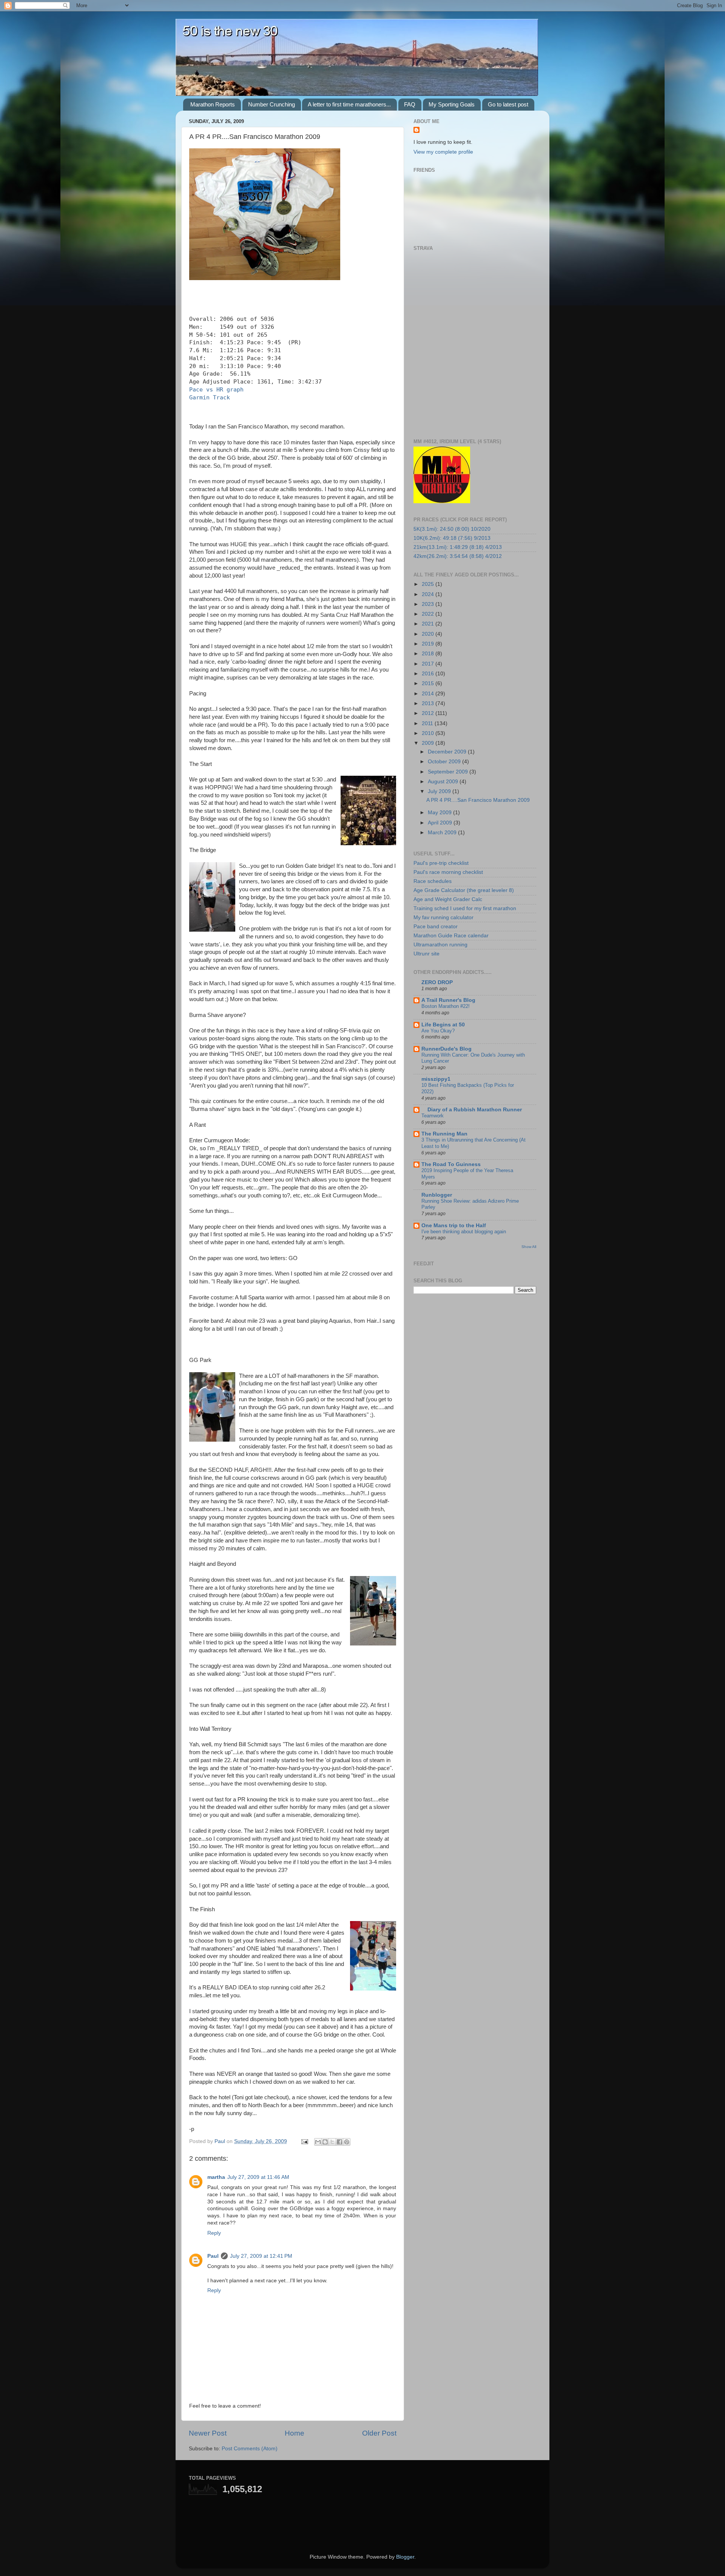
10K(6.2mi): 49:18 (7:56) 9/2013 (452, 538)
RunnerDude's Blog (447, 1049)
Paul (213, 2256)
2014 (429, 694)
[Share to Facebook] (339, 2142)
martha (216, 2177)
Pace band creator (436, 927)
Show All (529, 1247)
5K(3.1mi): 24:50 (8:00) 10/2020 (452, 529)
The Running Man (444, 1134)
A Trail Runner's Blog (448, 1000)
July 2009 (440, 791)
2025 (429, 584)
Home (295, 2433)
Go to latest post (508, 104)
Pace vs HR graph (216, 390)
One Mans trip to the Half (454, 1226)
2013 (429, 703)
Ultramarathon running (440, 945)
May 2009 (440, 813)
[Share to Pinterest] (347, 2142)
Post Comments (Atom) (250, 2449)
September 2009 (449, 772)
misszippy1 (436, 1079)
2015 (429, 683)
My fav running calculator (443, 917)
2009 (429, 743)
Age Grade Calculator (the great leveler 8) (464, 890)
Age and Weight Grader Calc (448, 899)
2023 (429, 604)
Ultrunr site (427, 954)
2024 (429, 594)
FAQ (410, 104)
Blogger (405, 2557)
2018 (429, 654)
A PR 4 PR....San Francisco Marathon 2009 (478, 800)
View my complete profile (443, 152)
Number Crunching (271, 104)
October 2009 (445, 762)
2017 (429, 664)
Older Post (379, 2433)
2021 (429, 624)
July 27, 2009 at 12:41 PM (261, 2256)
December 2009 (448, 752)
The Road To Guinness (451, 1164)
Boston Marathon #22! (446, 1006)
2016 (429, 674)
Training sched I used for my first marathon (465, 908)
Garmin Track (210, 397)
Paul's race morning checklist (448, 872)
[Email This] (318, 2142)
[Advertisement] (277, 2517)
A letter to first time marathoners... (349, 104)
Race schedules (433, 881)
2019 (429, 644)
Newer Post (208, 2433)
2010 (429, 733)
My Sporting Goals (452, 104)
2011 (428, 723)
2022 (429, 614)
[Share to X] (332, 2142)
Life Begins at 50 (443, 1025)
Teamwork (433, 1116)
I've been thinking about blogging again (464, 1232)
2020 (429, 634)
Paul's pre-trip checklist (441, 863)
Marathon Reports (213, 104)
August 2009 (444, 782)
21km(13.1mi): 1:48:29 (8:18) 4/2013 (458, 547)
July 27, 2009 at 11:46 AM (258, 2177)
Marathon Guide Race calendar (451, 936)
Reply (214, 2233)
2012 (429, 713)
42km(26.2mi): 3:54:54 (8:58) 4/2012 (458, 556)
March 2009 (443, 833)
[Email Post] (304, 2141)
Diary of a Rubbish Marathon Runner (472, 1110)
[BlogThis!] (325, 2142)
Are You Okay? (438, 1031)
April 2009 (441, 823)
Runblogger (437, 1195)
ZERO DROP (437, 982)
